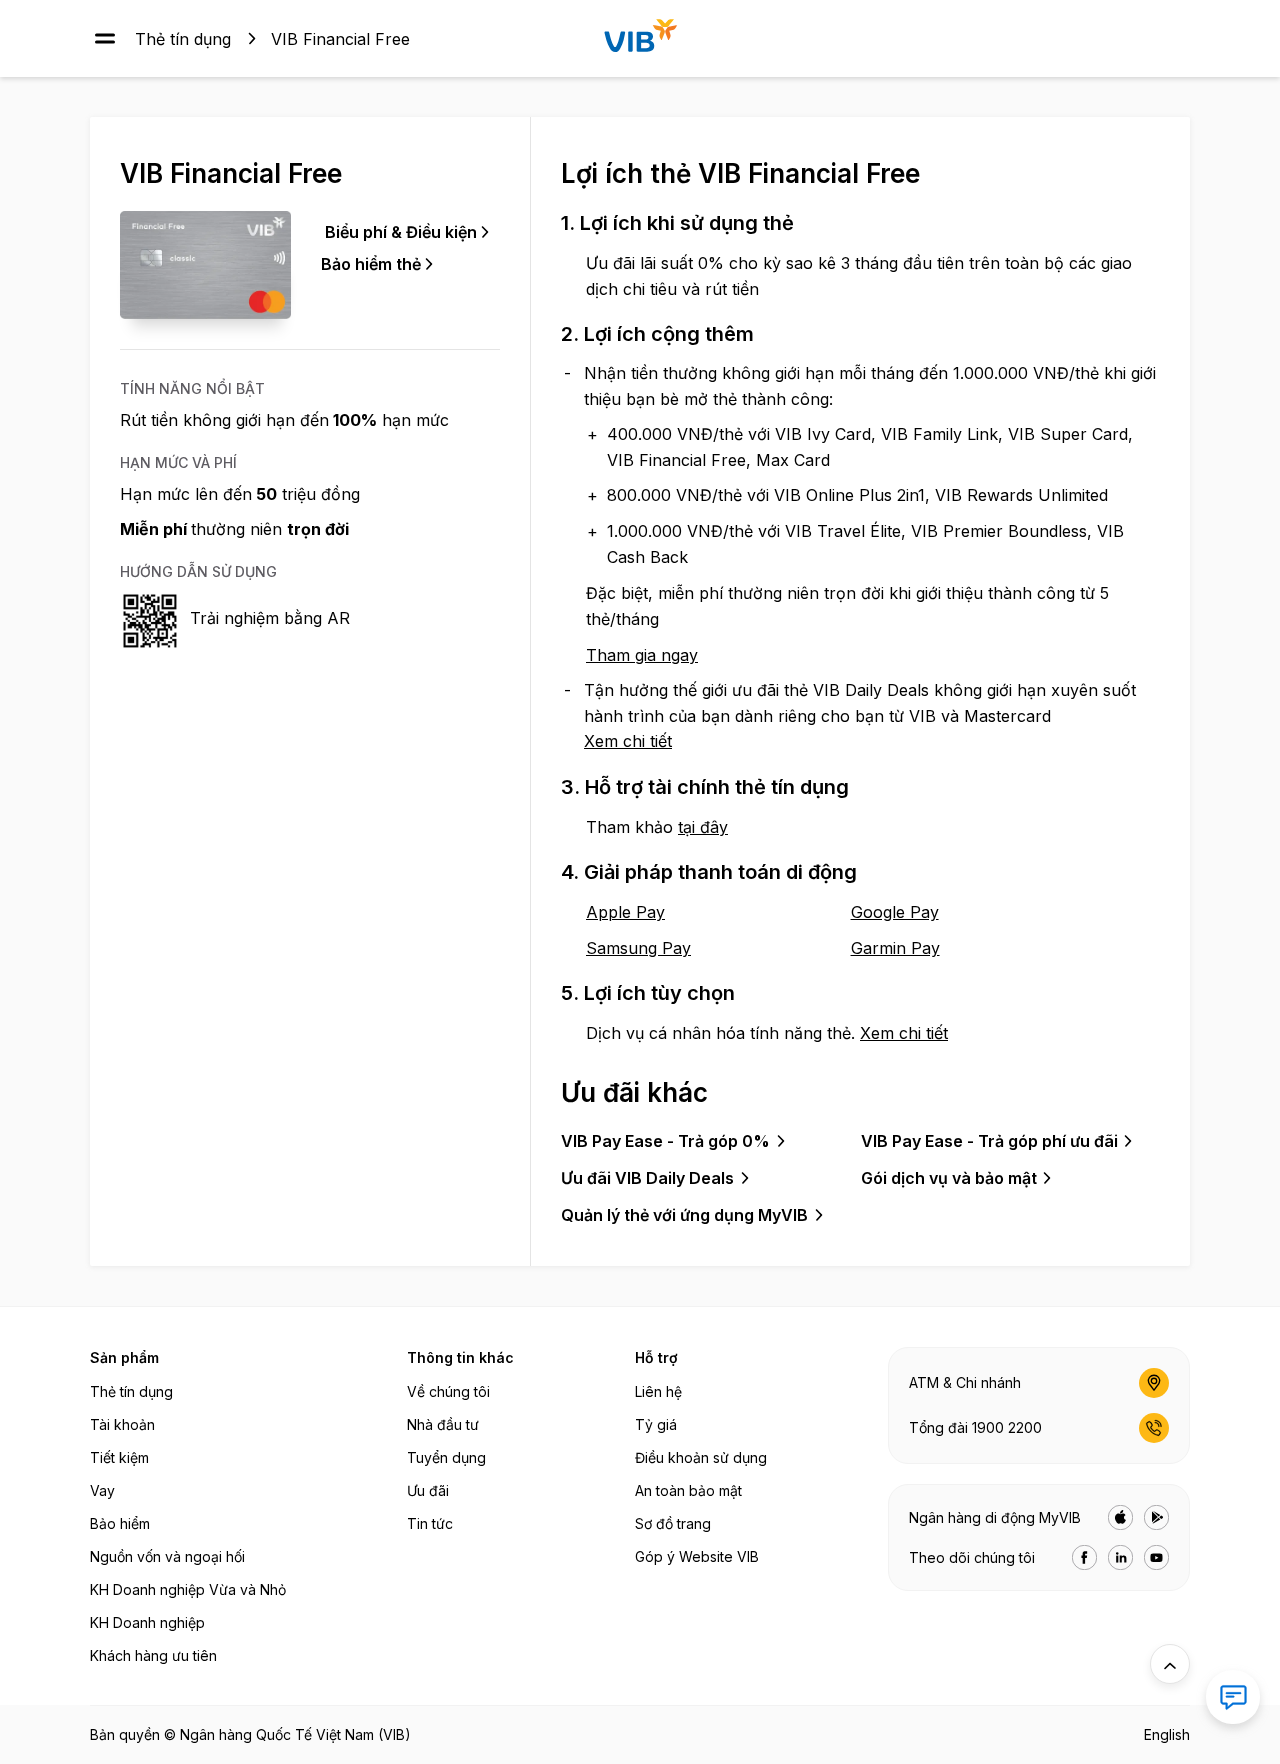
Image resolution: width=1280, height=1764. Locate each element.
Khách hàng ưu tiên (153, 1655)
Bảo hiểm (120, 1523)
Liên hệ (658, 1391)
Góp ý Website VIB (697, 1556)
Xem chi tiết (628, 741)
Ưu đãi (428, 1490)
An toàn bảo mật (688, 1490)
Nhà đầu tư (443, 1424)
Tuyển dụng (446, 1457)
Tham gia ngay (642, 655)
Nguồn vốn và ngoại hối (167, 1556)
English (1167, 1734)
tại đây (703, 827)
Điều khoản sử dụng (701, 1457)
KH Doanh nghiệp (147, 1622)
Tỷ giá (656, 1424)
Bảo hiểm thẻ (371, 264)
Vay (102, 1490)
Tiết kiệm (119, 1457)
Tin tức (430, 1523)
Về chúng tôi (448, 1391)
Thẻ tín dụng (183, 38)
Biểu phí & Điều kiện (401, 232)
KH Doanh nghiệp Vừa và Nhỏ (188, 1589)
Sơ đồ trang (673, 1523)
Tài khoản (122, 1424)
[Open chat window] (1233, 1697)
